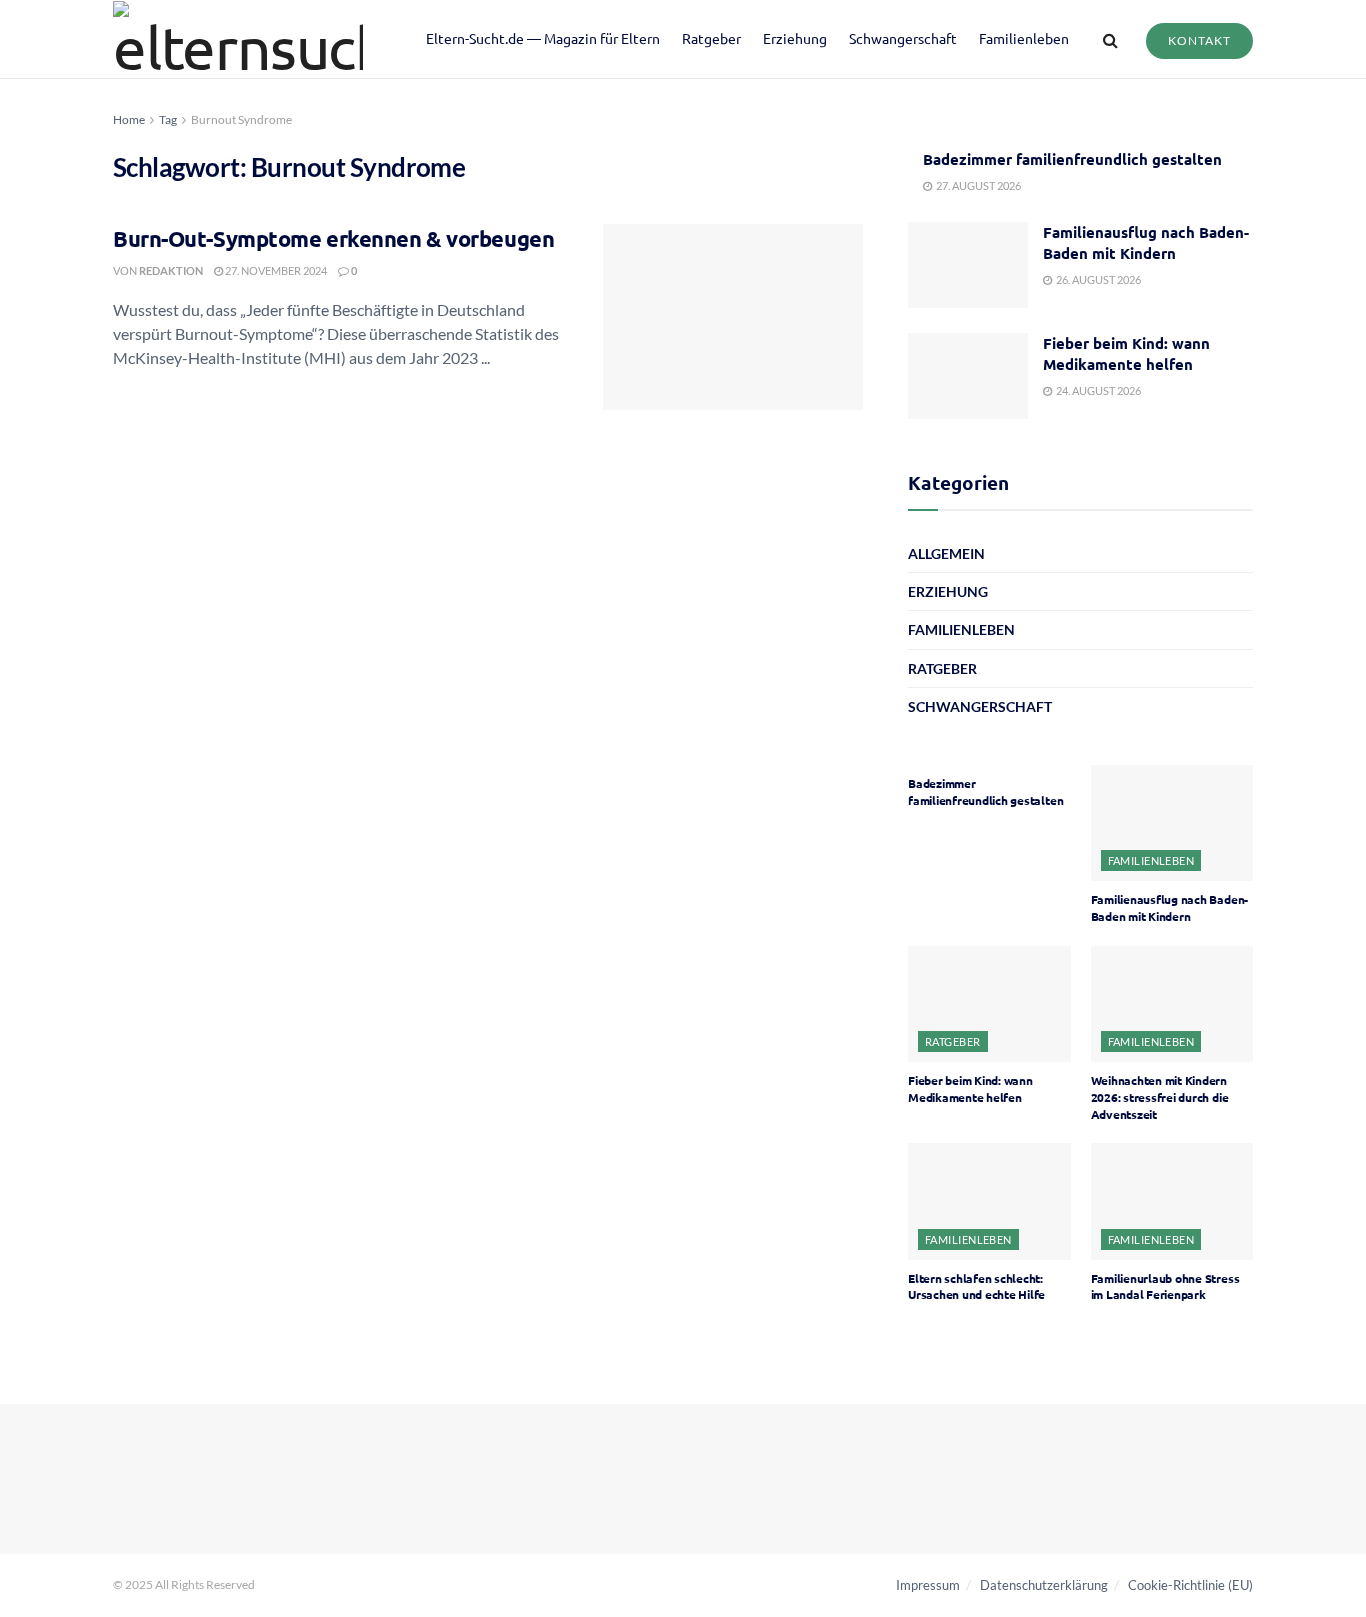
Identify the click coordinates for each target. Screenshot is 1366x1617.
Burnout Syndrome (241, 119)
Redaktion (171, 270)
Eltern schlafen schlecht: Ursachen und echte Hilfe (976, 1286)
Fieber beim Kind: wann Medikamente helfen (1126, 353)
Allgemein (946, 553)
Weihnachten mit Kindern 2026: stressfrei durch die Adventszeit (1160, 1097)
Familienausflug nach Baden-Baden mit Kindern (1146, 242)
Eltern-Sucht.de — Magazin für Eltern (543, 38)
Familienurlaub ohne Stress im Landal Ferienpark (1165, 1286)
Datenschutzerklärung (1044, 1585)
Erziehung (795, 38)
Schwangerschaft (903, 38)
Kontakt (1199, 40)
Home (129, 119)
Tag (168, 119)
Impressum (928, 1585)
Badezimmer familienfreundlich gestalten (1072, 159)
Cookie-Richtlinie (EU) (1190, 1585)
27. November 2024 (275, 270)
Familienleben (1024, 38)
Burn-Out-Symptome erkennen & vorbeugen (333, 238)
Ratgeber (711, 38)
